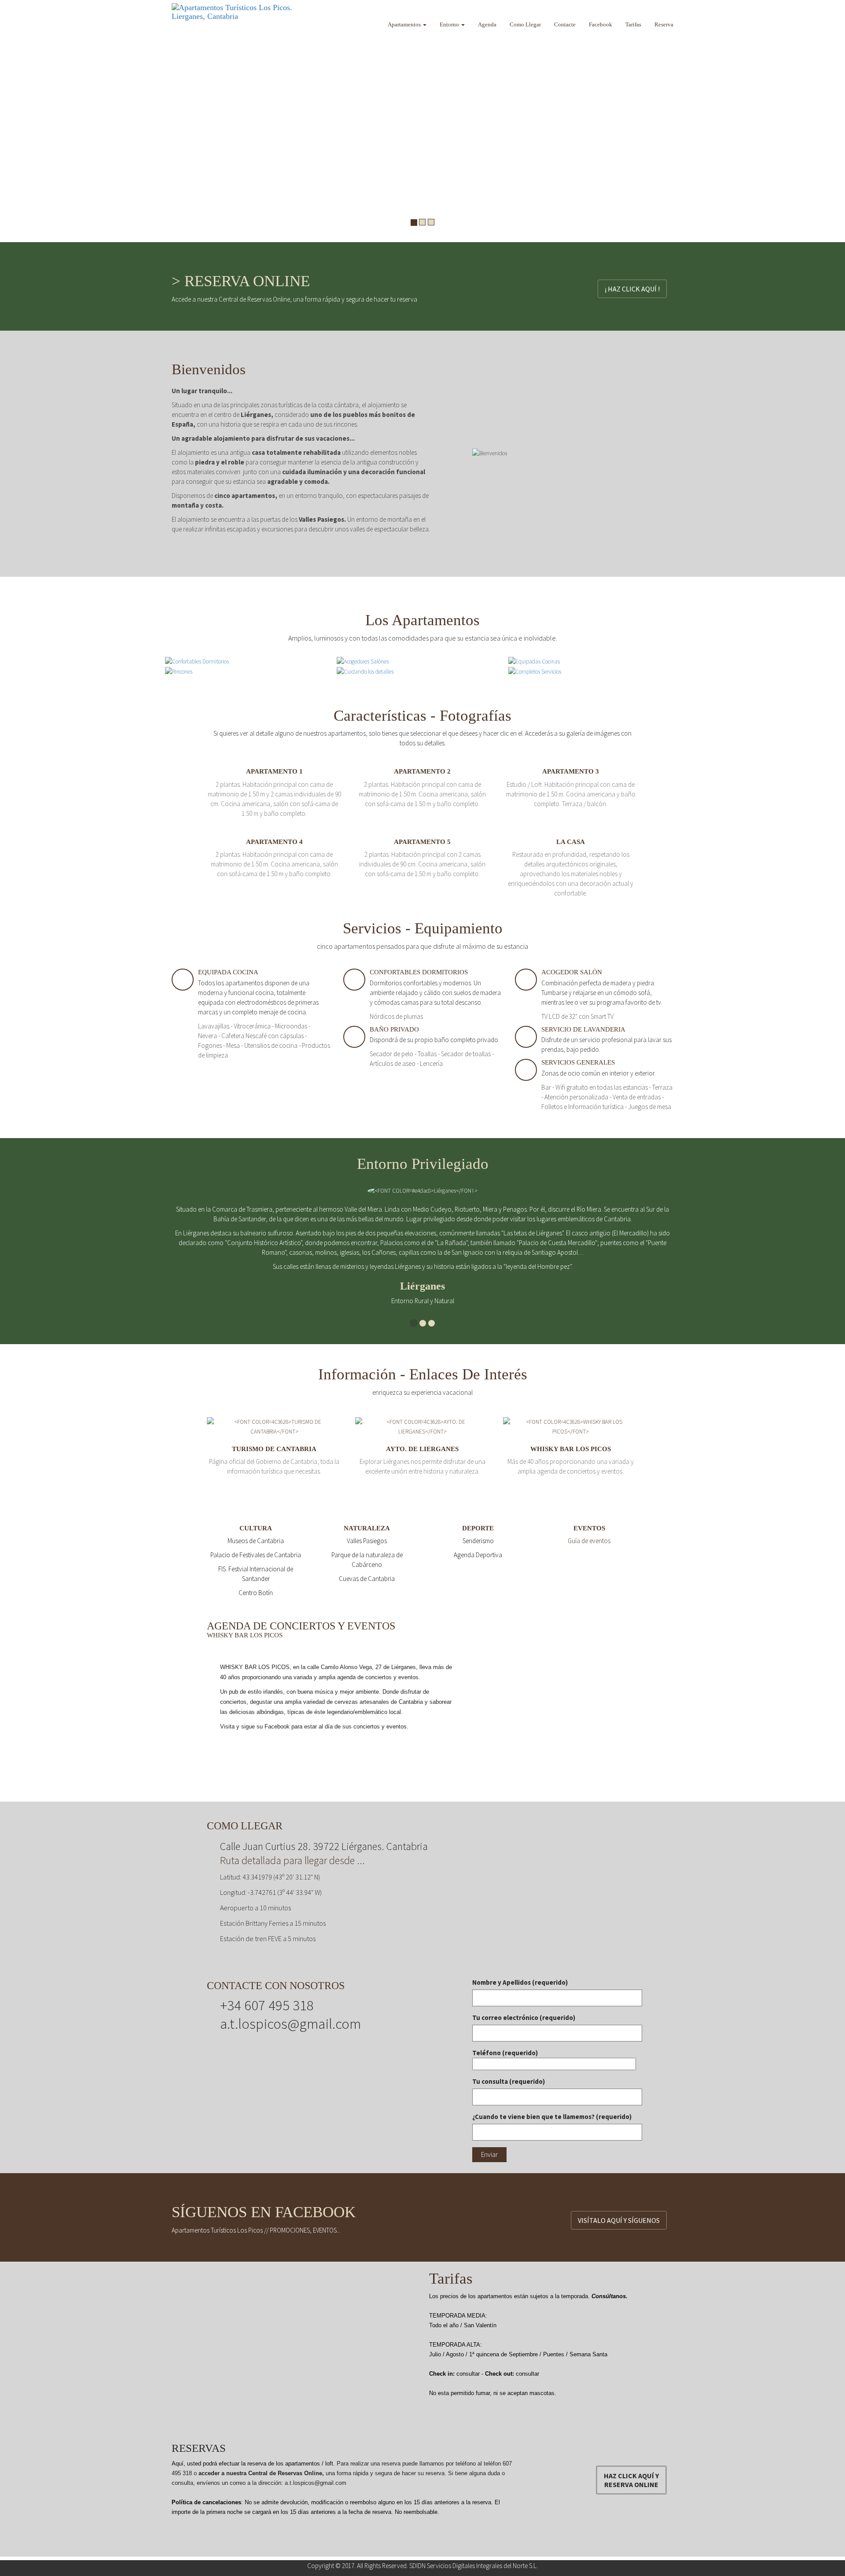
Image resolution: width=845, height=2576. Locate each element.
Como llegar (525, 24)
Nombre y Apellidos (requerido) (520, 1982)
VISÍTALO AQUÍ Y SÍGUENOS (619, 2220)
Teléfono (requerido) (505, 2053)
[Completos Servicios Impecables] (535, 671)
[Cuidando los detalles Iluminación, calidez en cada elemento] (365, 671)
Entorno (450, 24)
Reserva (664, 24)
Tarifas (633, 24)
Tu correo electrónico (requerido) (524, 2018)
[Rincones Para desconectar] (179, 671)
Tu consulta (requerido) (509, 2081)
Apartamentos (405, 24)
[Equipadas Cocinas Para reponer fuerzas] (534, 661)
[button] (9, 121)
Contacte (565, 24)
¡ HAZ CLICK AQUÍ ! (632, 289)
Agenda (487, 24)
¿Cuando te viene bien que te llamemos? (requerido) (552, 2117)
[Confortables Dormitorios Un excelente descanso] (197, 661)
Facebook (601, 24)
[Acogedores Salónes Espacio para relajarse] (363, 661)
